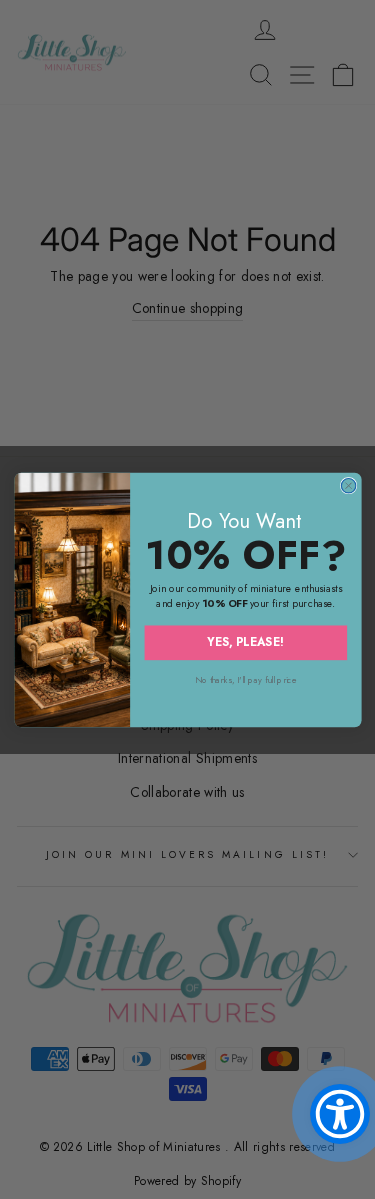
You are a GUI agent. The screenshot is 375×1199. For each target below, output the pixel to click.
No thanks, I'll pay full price (245, 679)
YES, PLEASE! (245, 641)
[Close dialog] (348, 485)
